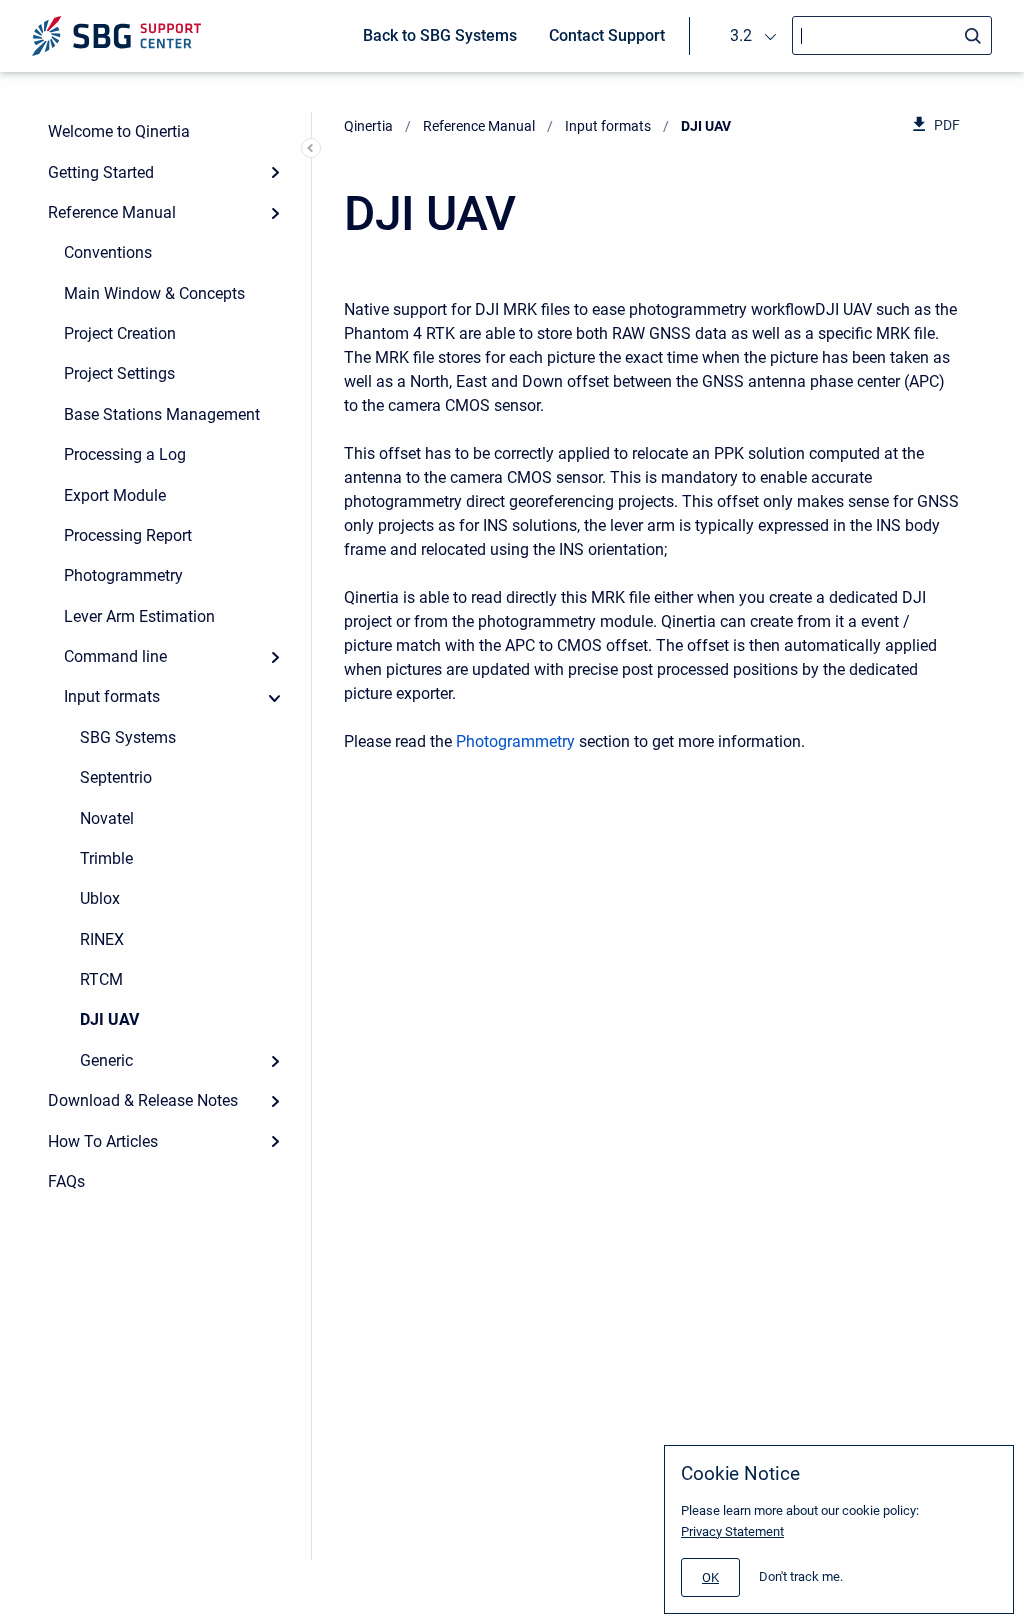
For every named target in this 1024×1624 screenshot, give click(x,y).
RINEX (102, 939)
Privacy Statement (732, 1531)
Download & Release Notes (143, 1100)
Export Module (115, 495)
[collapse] (275, 697)
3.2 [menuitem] (741, 35)
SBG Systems (128, 737)
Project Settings (119, 373)
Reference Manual (112, 212)
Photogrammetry (123, 575)
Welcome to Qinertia (119, 131)
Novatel (107, 818)
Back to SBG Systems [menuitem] (440, 35)
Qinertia (368, 126)
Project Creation (120, 333)
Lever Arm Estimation (139, 616)
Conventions (108, 252)
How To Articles (103, 1141)
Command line (115, 656)
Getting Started (101, 172)
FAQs (66, 1181)
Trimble (106, 858)
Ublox (100, 898)
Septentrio (116, 777)
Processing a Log (125, 454)
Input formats (112, 696)
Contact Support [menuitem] (607, 35)
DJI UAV (109, 1019)
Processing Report (128, 535)
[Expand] (275, 172)
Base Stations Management (162, 414)
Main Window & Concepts (154, 293)
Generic (106, 1060)
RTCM (101, 979)
